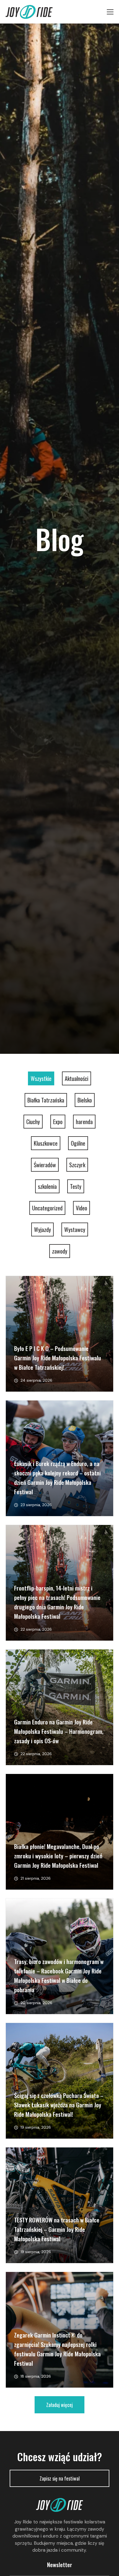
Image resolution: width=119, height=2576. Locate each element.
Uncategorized (47, 1208)
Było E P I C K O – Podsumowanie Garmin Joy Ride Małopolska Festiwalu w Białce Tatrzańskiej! (58, 1358)
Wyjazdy (42, 1229)
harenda (84, 1122)
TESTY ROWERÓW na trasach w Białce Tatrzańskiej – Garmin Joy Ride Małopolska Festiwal (57, 2229)
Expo (58, 1122)
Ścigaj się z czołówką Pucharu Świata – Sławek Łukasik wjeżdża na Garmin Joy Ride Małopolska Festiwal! (59, 2105)
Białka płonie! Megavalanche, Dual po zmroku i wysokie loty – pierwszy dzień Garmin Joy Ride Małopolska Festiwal (58, 1856)
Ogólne (78, 1143)
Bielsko (85, 1100)
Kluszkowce (46, 1143)
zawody (60, 1251)
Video (82, 1208)
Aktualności (77, 1078)
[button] (59, 2405)
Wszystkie (41, 1078)
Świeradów (45, 1165)
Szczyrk (77, 1165)
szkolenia (47, 1186)
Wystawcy (75, 1229)
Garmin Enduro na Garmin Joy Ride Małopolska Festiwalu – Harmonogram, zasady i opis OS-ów (59, 1731)
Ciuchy (33, 1122)
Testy (76, 1186)
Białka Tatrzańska (46, 1100)
